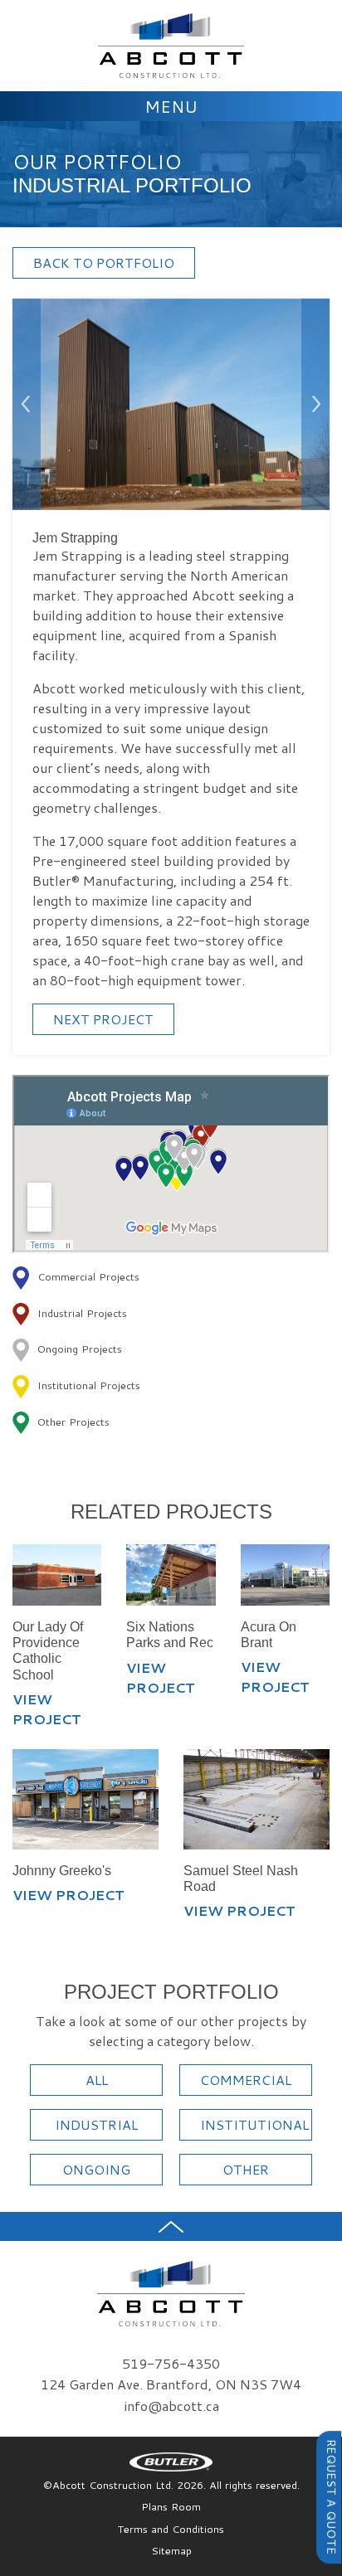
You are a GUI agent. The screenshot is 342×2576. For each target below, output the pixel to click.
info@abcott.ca (171, 2406)
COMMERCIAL (246, 2080)
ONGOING (96, 2169)
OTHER (246, 2169)
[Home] (171, 44)
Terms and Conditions (171, 2529)
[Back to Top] (171, 2226)
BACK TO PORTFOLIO (104, 262)
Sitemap (171, 2550)
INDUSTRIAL (96, 2124)
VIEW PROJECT (47, 1709)
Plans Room (171, 2506)
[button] (27, 404)
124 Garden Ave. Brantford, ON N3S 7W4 (171, 2384)
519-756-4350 (171, 2363)
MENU (171, 106)
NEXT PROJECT (103, 1019)
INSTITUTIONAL (254, 2124)
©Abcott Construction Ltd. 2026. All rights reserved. (171, 2485)
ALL (97, 2080)
